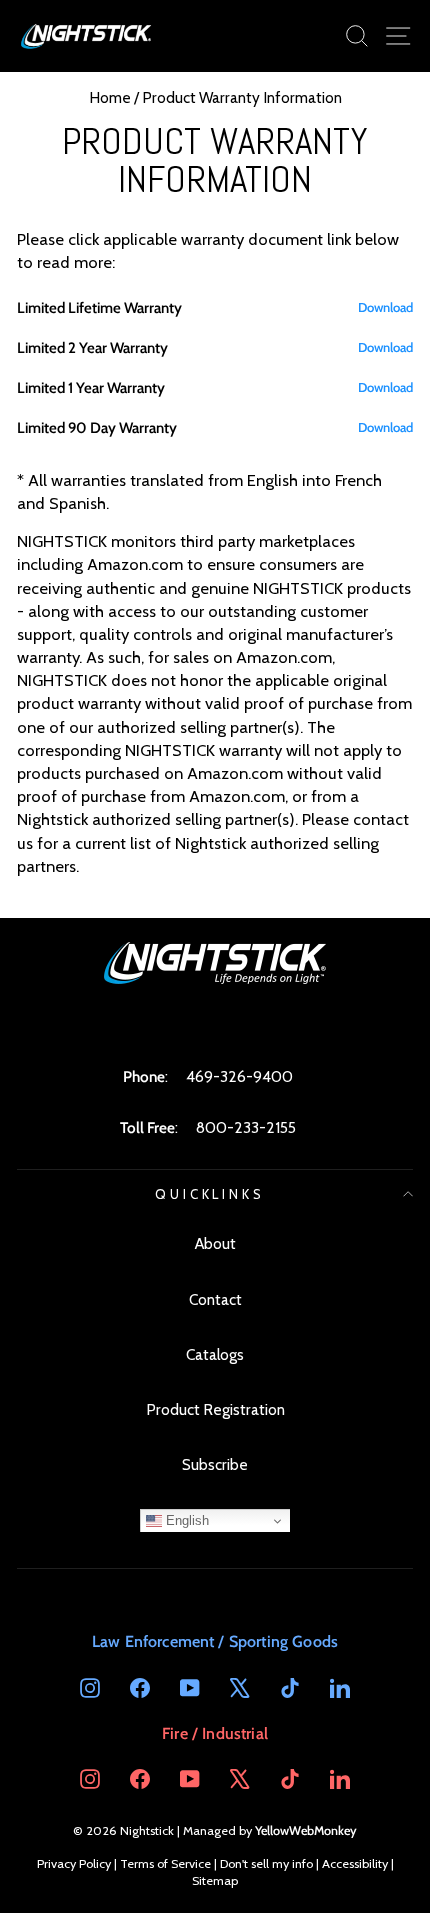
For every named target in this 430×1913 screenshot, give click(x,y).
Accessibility (355, 1863)
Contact (215, 1299)
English (185, 1520)
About (215, 1243)
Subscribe (215, 1464)
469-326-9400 (239, 1076)
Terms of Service (165, 1863)
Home (110, 97)
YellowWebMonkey (306, 1830)
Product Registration (215, 1409)
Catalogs (215, 1354)
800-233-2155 (246, 1127)
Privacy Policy (74, 1863)
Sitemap (215, 1880)
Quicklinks (210, 1194)
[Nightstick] (87, 36)
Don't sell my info (266, 1863)
